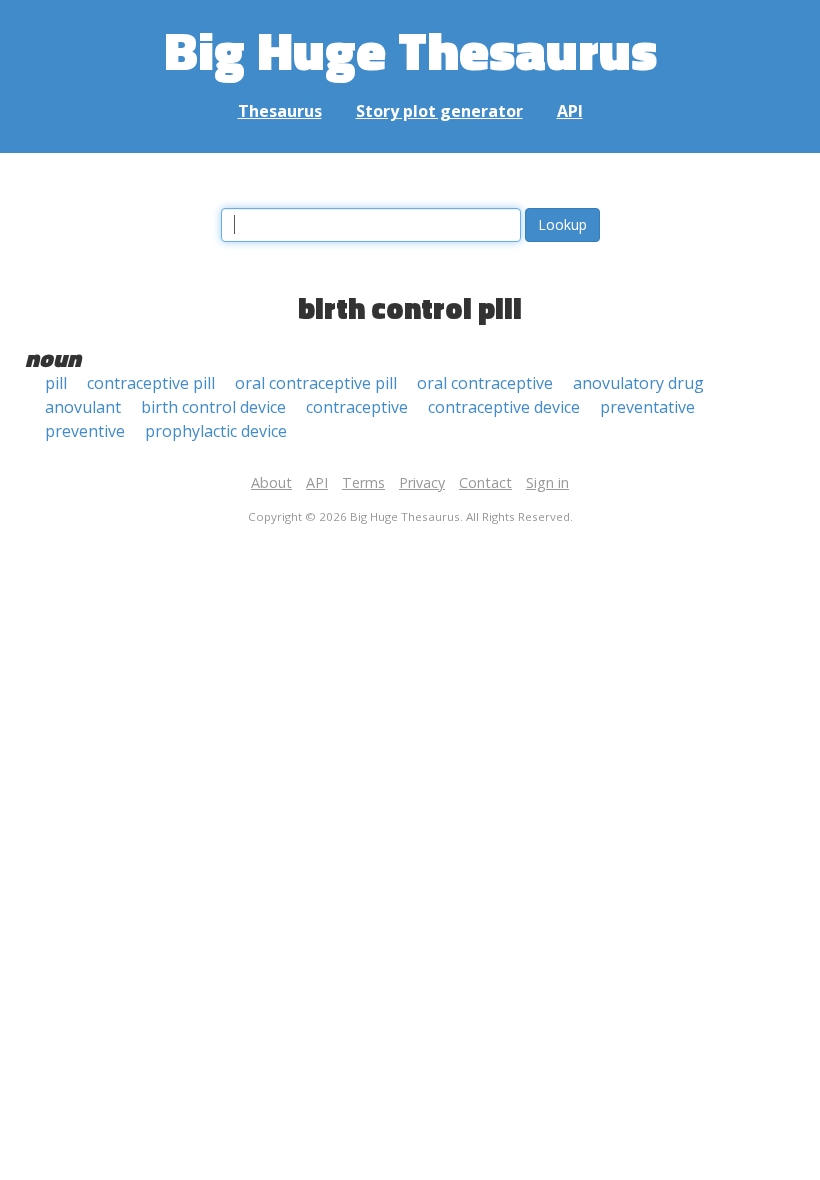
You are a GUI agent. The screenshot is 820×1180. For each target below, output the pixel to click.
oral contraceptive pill (316, 383)
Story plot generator (439, 111)
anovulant (83, 407)
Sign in (547, 482)
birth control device (213, 407)
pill (56, 383)
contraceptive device (504, 407)
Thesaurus (280, 111)
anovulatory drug (638, 383)
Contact (485, 482)
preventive (85, 431)
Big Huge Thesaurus (410, 49)
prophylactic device (216, 431)
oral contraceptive (485, 383)
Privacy (422, 482)
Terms (363, 482)
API (570, 111)
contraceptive (357, 407)
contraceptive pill (151, 383)
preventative (647, 407)
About (271, 482)
